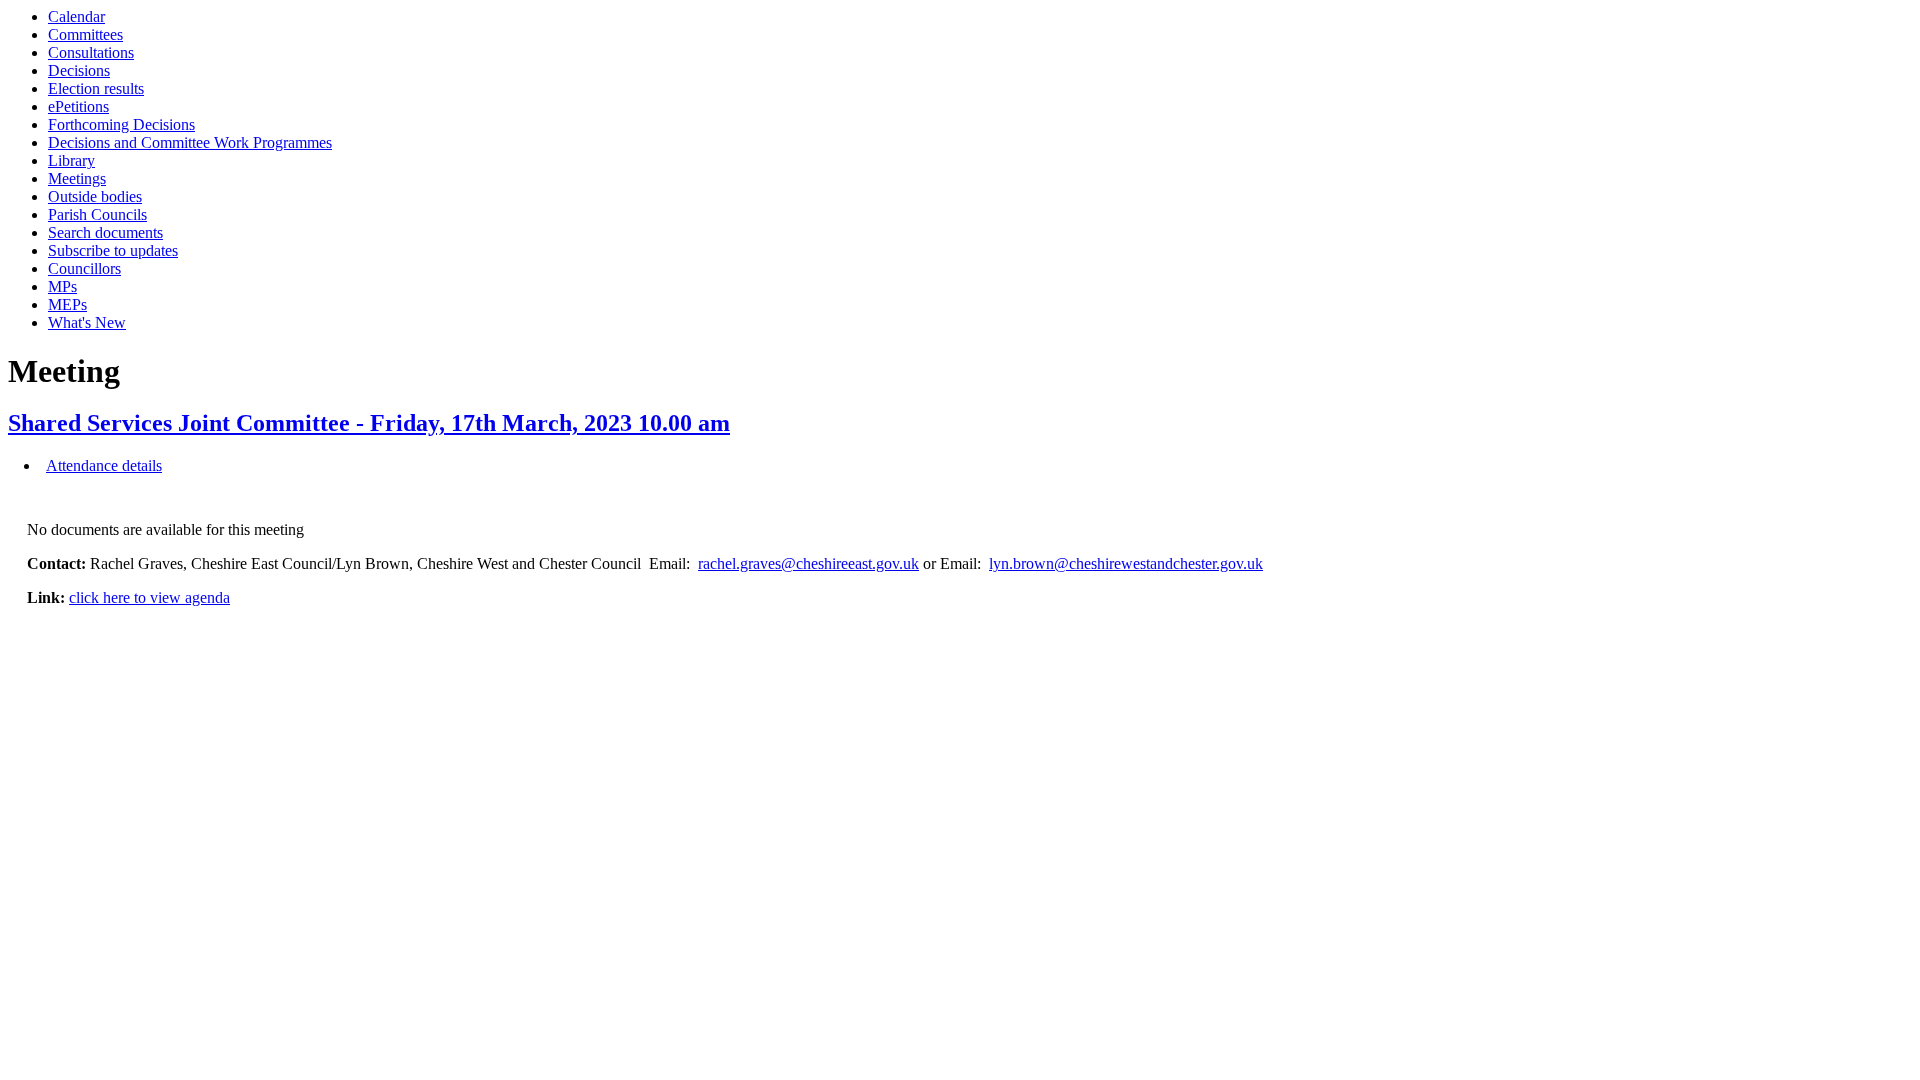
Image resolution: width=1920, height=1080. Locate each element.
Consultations (91, 52)
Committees (85, 34)
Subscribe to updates (113, 250)
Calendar (76, 16)
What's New (87, 322)
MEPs (67, 304)
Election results (96, 88)
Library (71, 160)
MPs (62, 286)
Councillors (84, 268)
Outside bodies (95, 196)
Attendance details (104, 465)
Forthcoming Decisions (121, 124)
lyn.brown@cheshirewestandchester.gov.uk (1126, 563)
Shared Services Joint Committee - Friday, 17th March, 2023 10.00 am (369, 423)
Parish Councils (97, 214)
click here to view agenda (149, 597)
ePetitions (78, 106)
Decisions (79, 70)
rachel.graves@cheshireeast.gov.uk (808, 563)
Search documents (105, 232)
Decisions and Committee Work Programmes (190, 142)
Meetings (77, 178)
